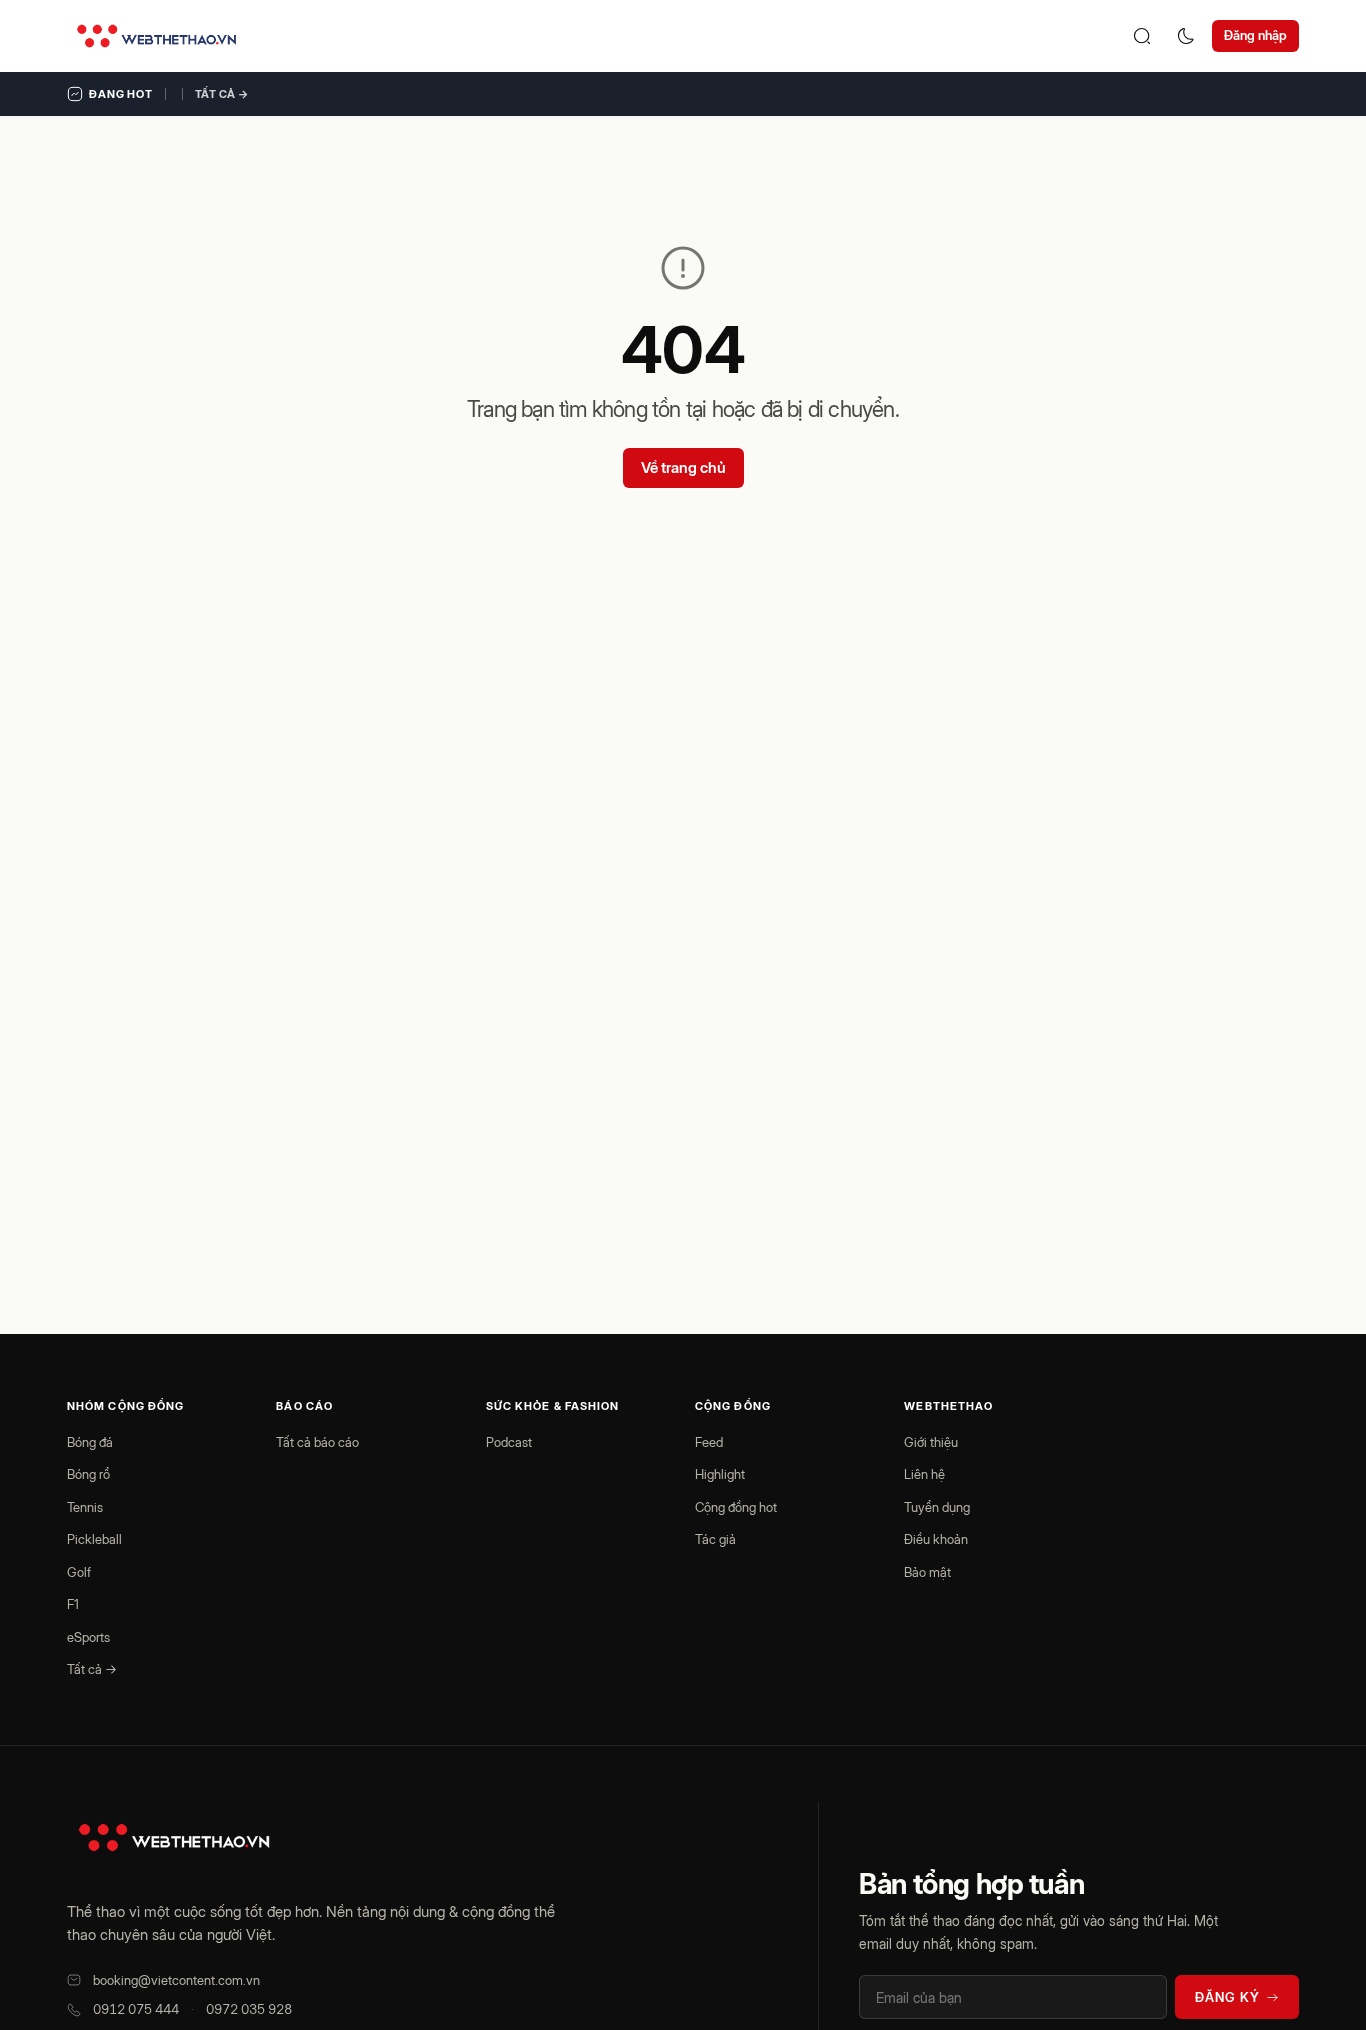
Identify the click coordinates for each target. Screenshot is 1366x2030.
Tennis (85, 1507)
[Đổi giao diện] (1186, 36)
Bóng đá (90, 1442)
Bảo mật (927, 1572)
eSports (88, 1637)
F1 (73, 1604)
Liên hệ (924, 1474)
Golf (79, 1572)
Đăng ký (1227, 1997)
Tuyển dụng (937, 1507)
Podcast (509, 1442)
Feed (709, 1442)
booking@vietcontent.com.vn (176, 1980)
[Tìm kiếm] (1142, 36)
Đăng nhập (1255, 35)
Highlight (720, 1474)
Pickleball (94, 1539)
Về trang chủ (683, 467)
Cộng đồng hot (736, 1507)
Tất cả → (222, 94)
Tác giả (715, 1539)
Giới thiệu (931, 1442)
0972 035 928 (249, 2009)
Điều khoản (936, 1539)
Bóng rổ (88, 1474)
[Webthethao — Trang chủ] (156, 36)
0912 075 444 (136, 2009)
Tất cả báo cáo (317, 1442)
